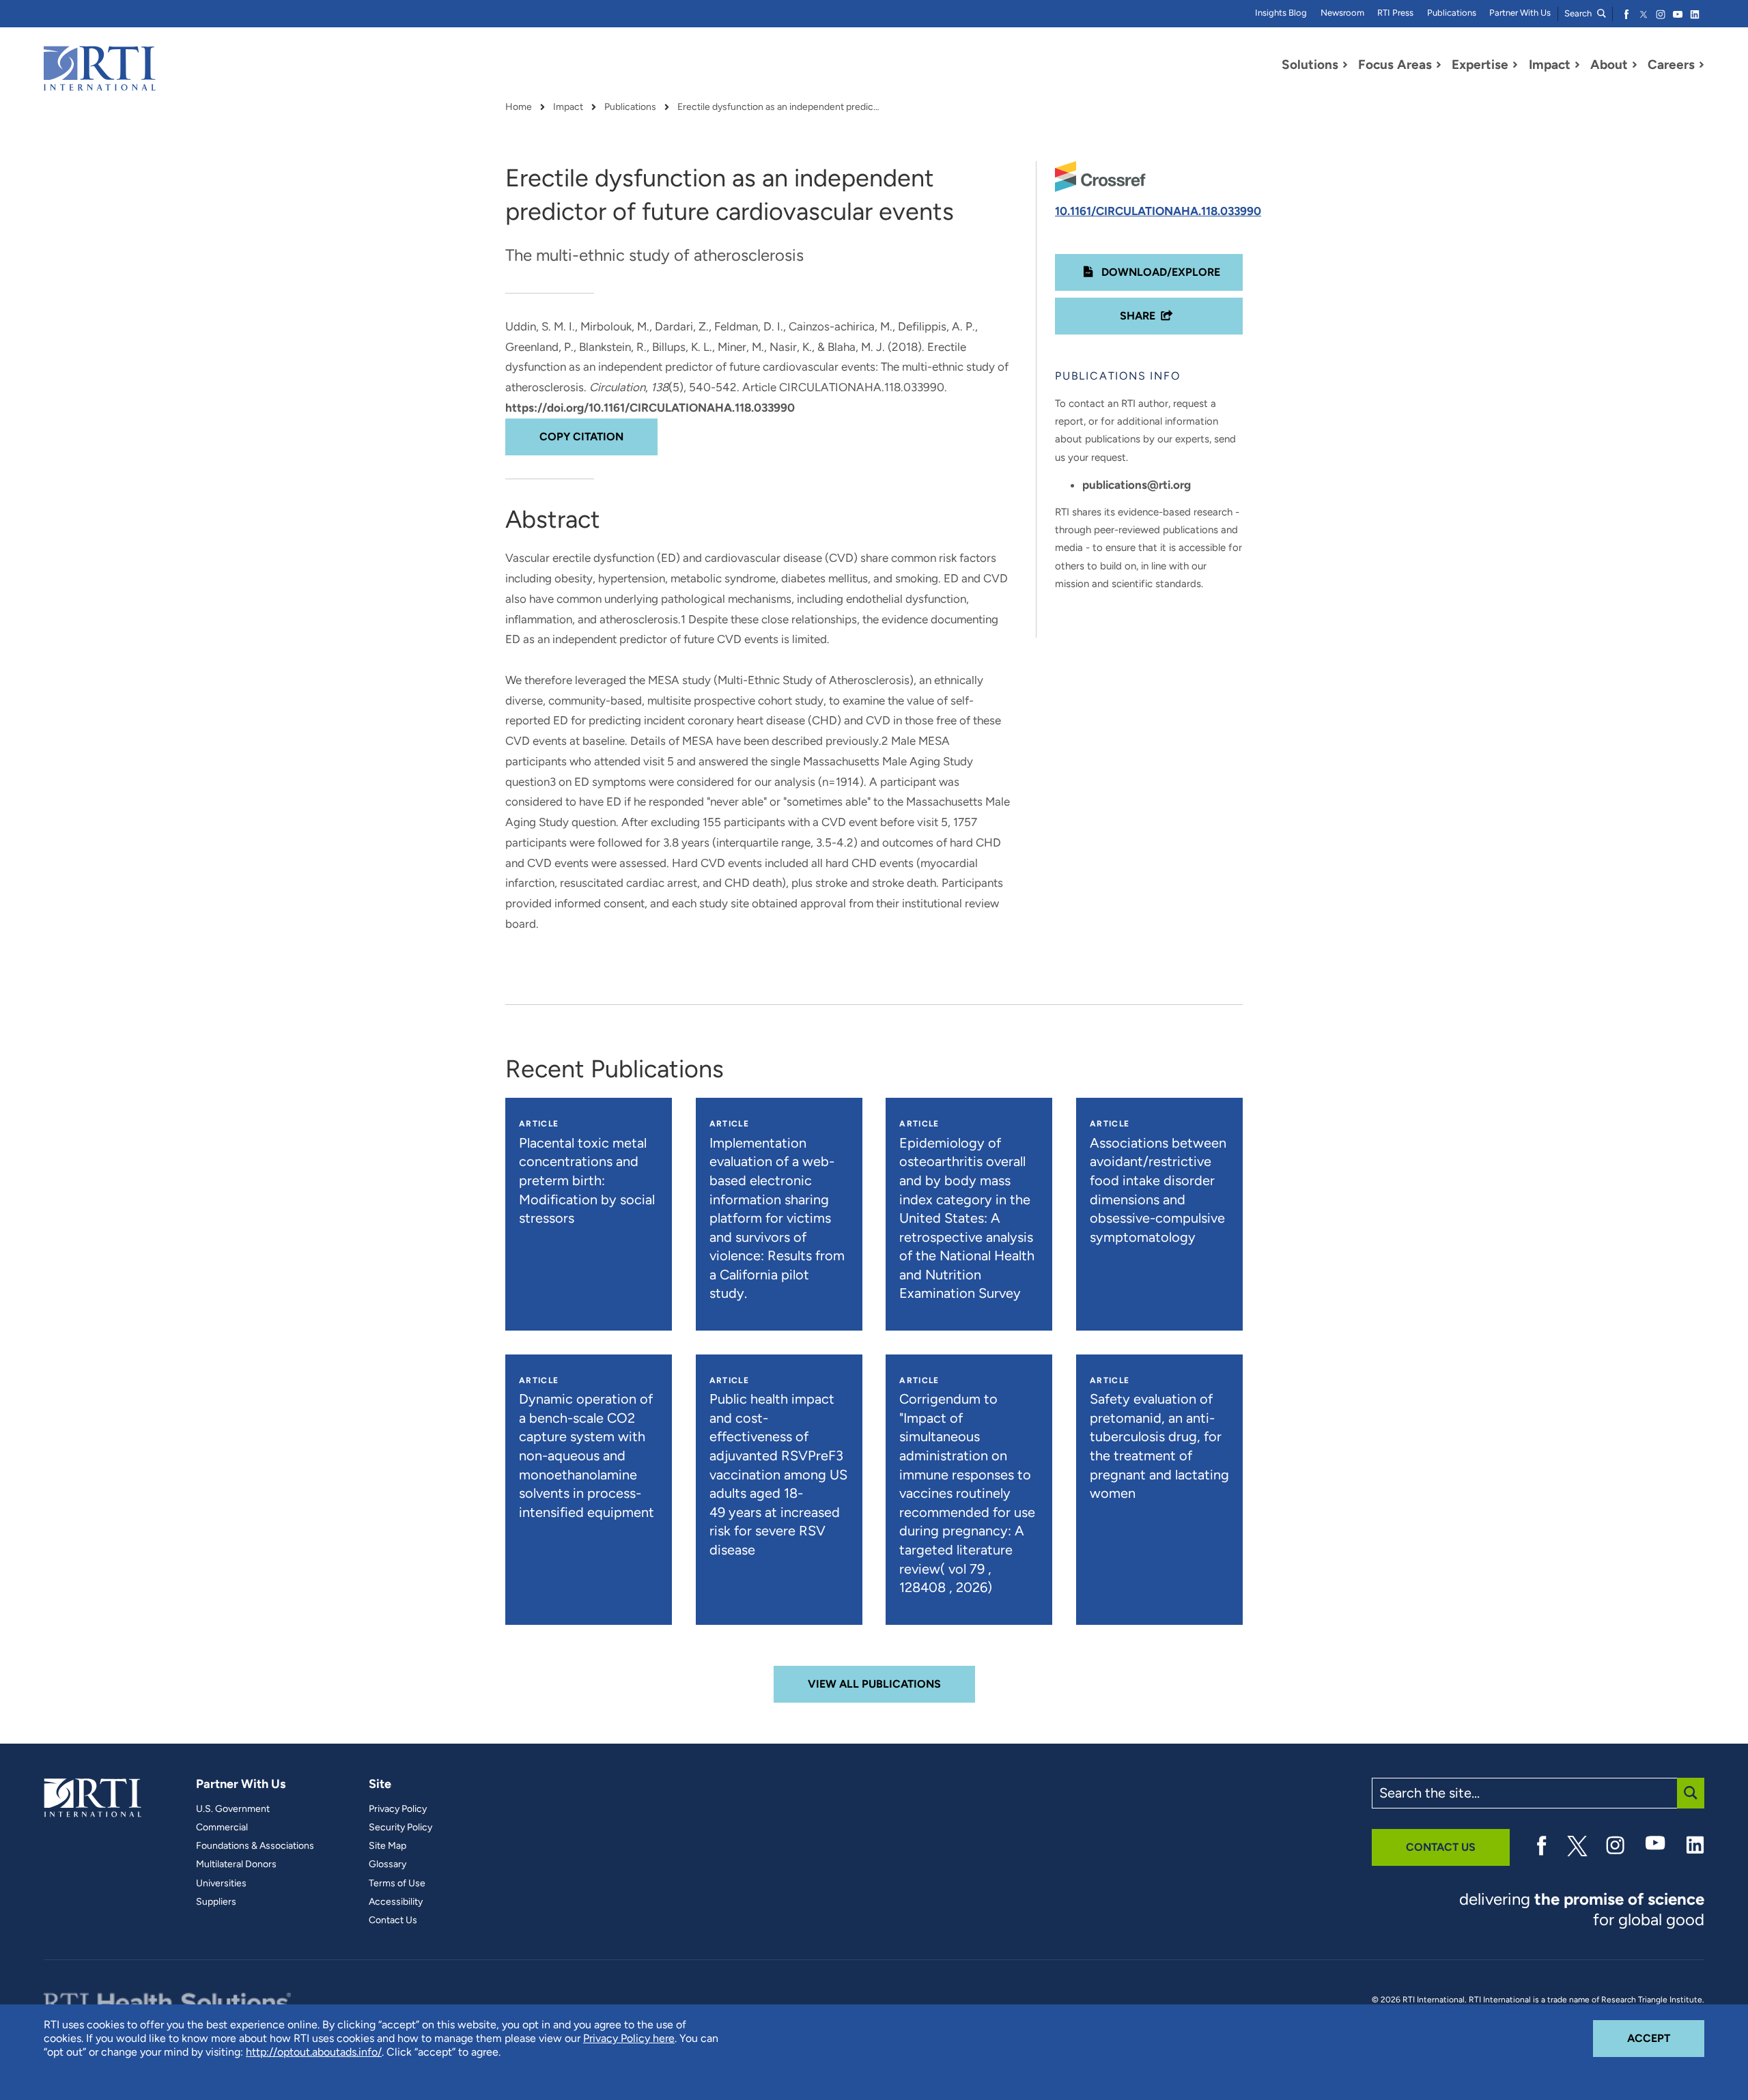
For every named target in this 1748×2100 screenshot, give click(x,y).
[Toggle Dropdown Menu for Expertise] (1515, 65)
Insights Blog (1281, 13)
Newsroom (1342, 13)
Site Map (387, 1846)
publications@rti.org (1137, 485)
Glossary (387, 1864)
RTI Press (1395, 13)
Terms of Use (397, 1884)
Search (1579, 13)
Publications (1452, 13)
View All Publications (874, 1684)
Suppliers (216, 1902)
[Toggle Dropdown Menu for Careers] (1702, 65)
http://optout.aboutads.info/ (314, 2052)
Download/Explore (1159, 272)
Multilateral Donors (236, 1864)
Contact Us (393, 1920)
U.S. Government (233, 1809)
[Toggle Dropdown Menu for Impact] (1577, 65)
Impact (568, 107)
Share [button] (1138, 316)
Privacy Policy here (629, 2038)
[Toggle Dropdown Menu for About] (1635, 65)
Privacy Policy (398, 1809)
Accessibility (396, 1902)
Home (519, 107)
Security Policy (400, 1828)
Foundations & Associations (255, 1846)
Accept (1666, 2038)
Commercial (222, 1828)
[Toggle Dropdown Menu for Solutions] (1345, 65)
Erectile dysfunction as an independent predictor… (780, 107)
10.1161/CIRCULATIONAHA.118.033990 (1158, 211)
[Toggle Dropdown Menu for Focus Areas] (1439, 65)
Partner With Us (1520, 13)
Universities (221, 1884)
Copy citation (581, 437)
